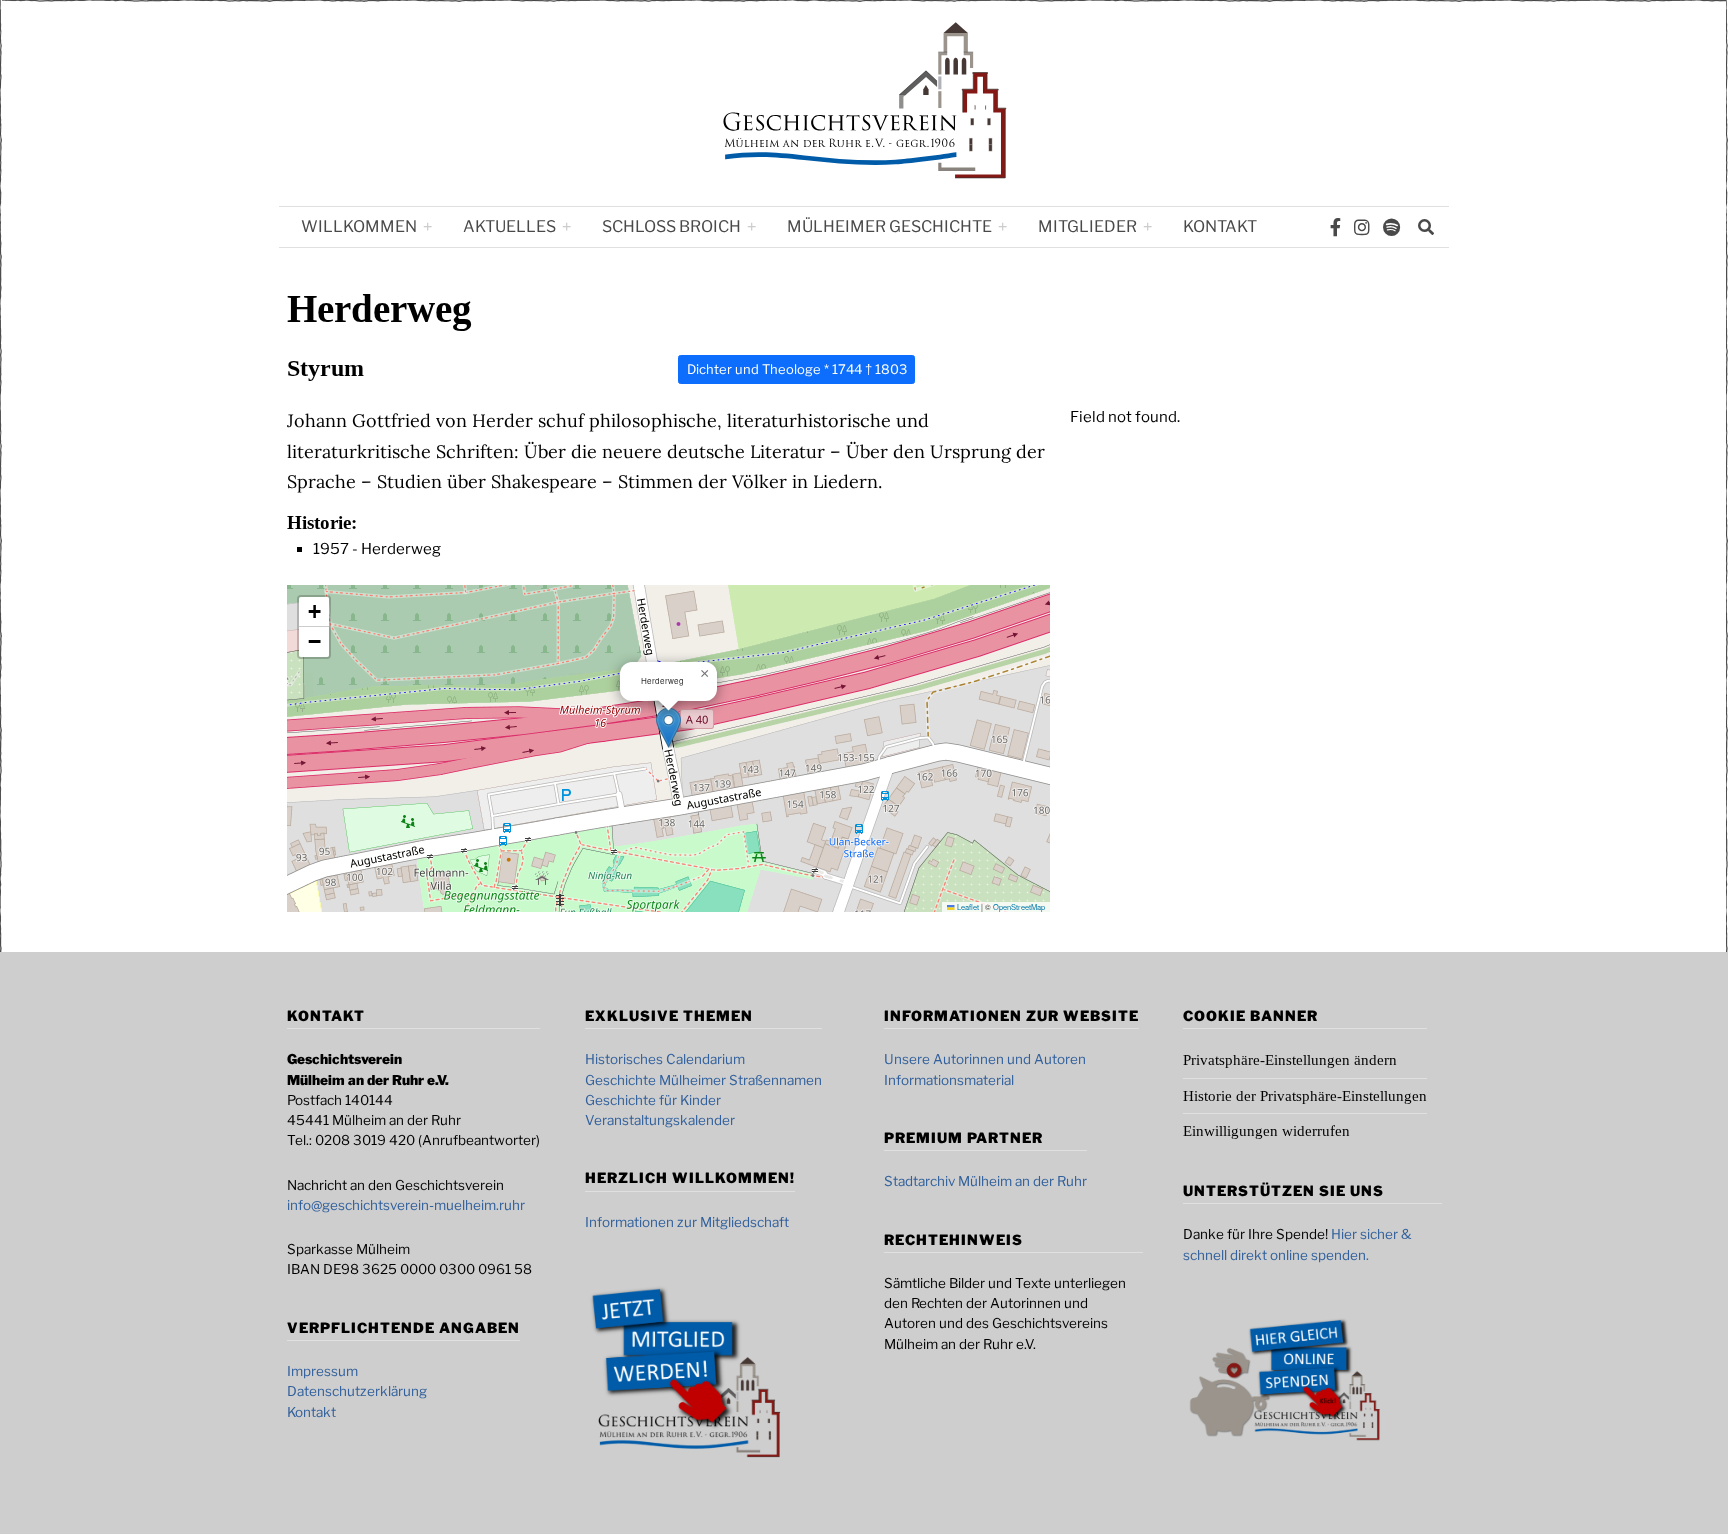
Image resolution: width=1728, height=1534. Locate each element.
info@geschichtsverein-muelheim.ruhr (406, 1205)
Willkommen (359, 226)
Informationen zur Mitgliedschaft (687, 1222)
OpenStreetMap (1019, 906)
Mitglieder (1087, 226)
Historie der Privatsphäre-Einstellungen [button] (1305, 1096)
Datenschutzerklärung (357, 1391)
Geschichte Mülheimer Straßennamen (703, 1080)
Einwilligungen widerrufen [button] (1266, 1131)
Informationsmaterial (949, 1080)
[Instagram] (1362, 227)
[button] (668, 727)
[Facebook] (1335, 227)
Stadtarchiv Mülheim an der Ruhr (985, 1181)
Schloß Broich (671, 226)
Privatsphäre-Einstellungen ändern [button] (1290, 1060)
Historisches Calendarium (665, 1059)
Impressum (322, 1371)
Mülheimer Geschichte (889, 226)
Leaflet (967, 906)
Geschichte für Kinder (653, 1100)
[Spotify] (1391, 227)
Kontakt (1220, 226)
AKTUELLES (509, 226)
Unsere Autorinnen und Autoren (985, 1059)
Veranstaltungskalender (660, 1120)
